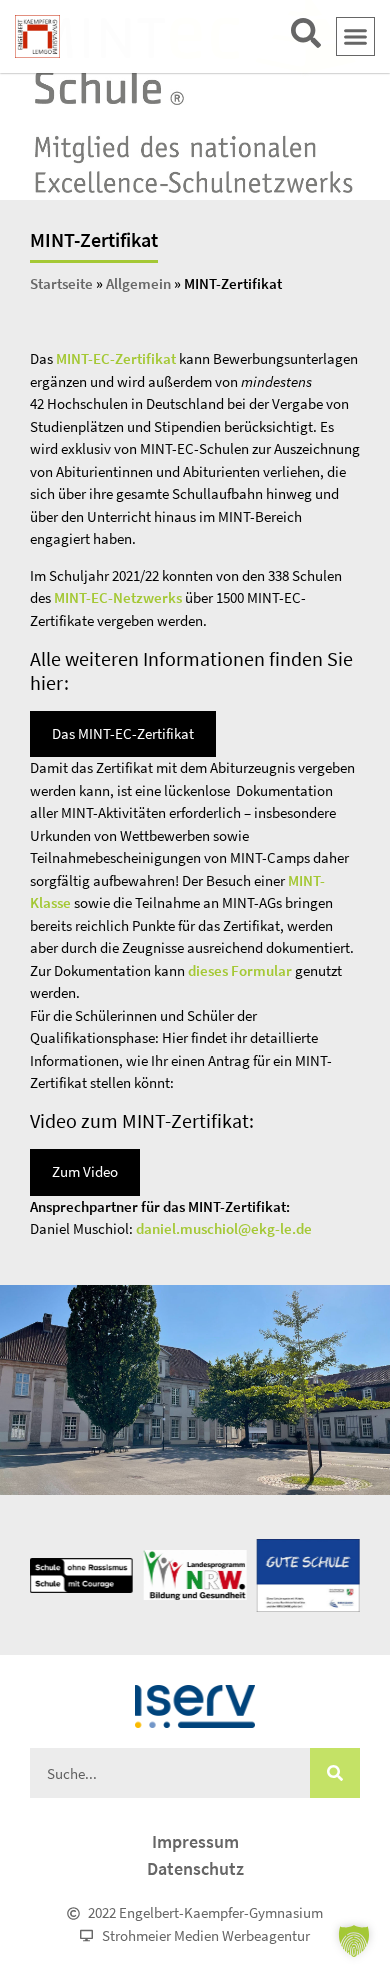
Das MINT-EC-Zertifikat (123, 733)
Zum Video (85, 1171)
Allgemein (138, 283)
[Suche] (335, 1773)
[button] (356, 37)
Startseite (61, 283)
